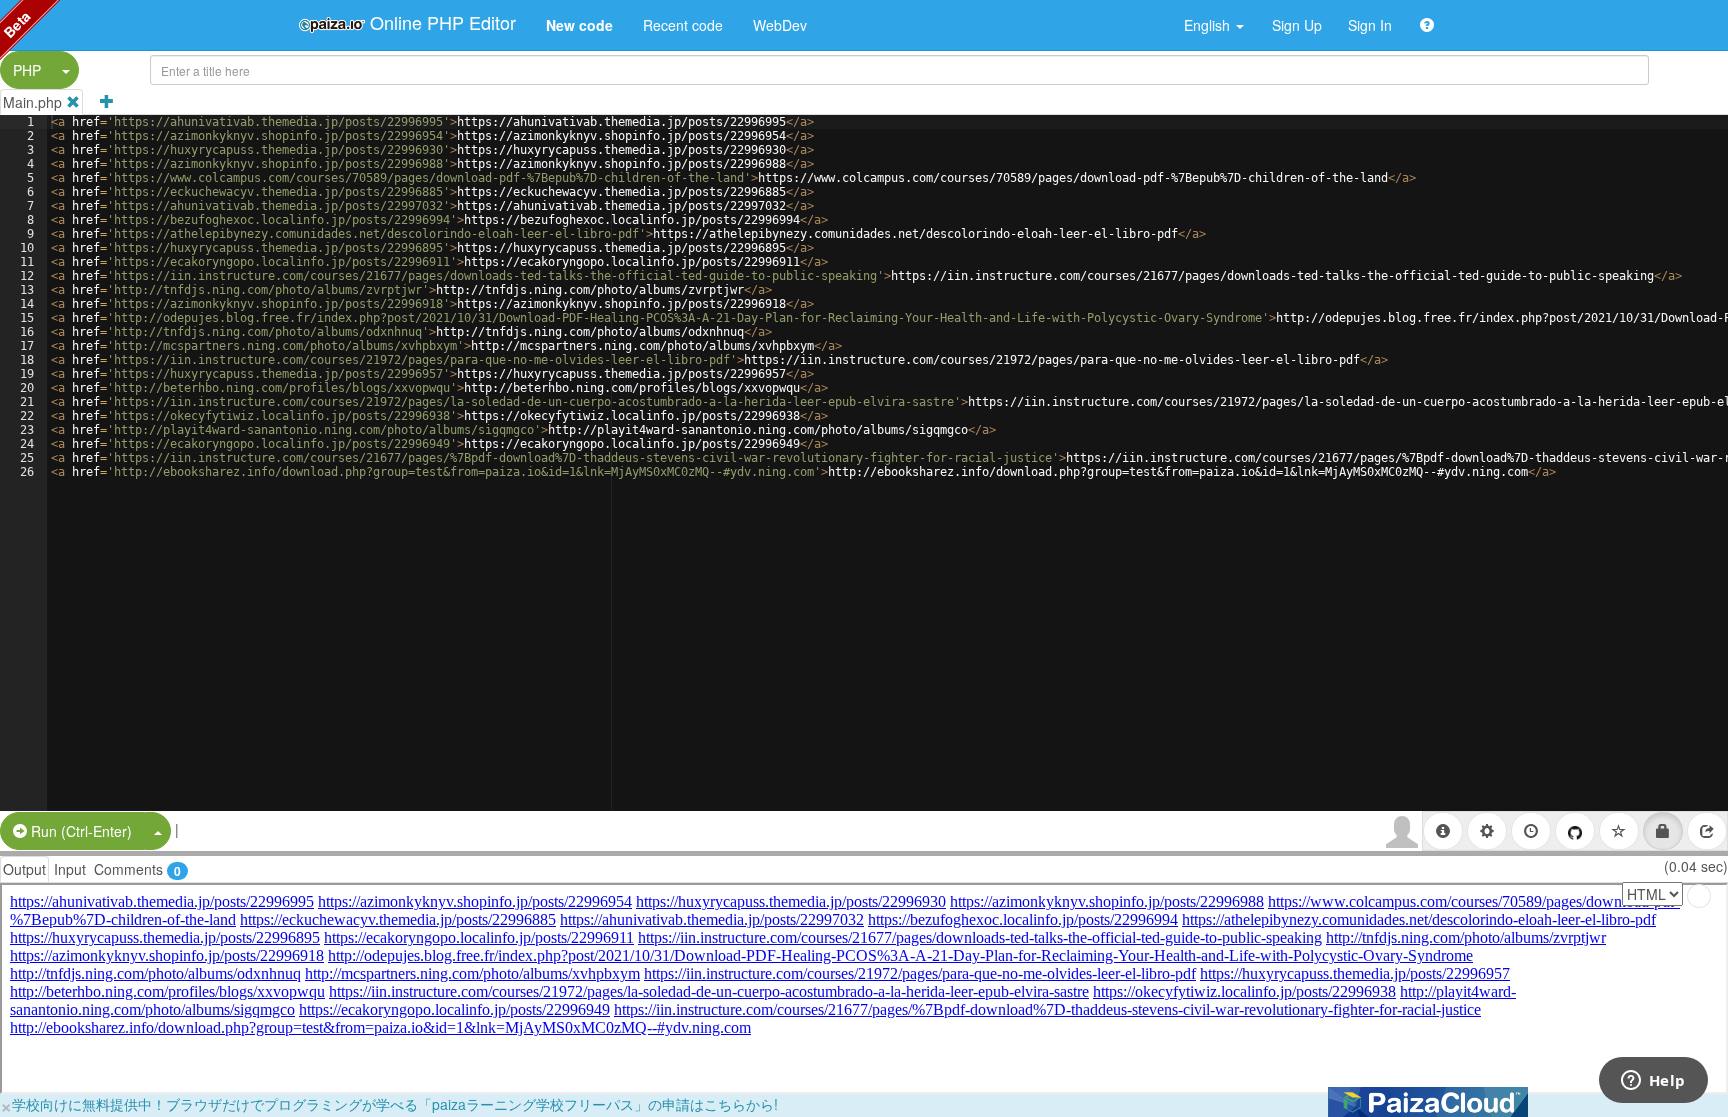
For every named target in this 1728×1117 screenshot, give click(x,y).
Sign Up (1297, 25)
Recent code (683, 25)
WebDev (780, 25)
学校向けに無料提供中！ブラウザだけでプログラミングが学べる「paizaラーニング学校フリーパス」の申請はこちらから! (395, 1104)
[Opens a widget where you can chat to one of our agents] (1653, 1082)
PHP (27, 70)
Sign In (1370, 25)
